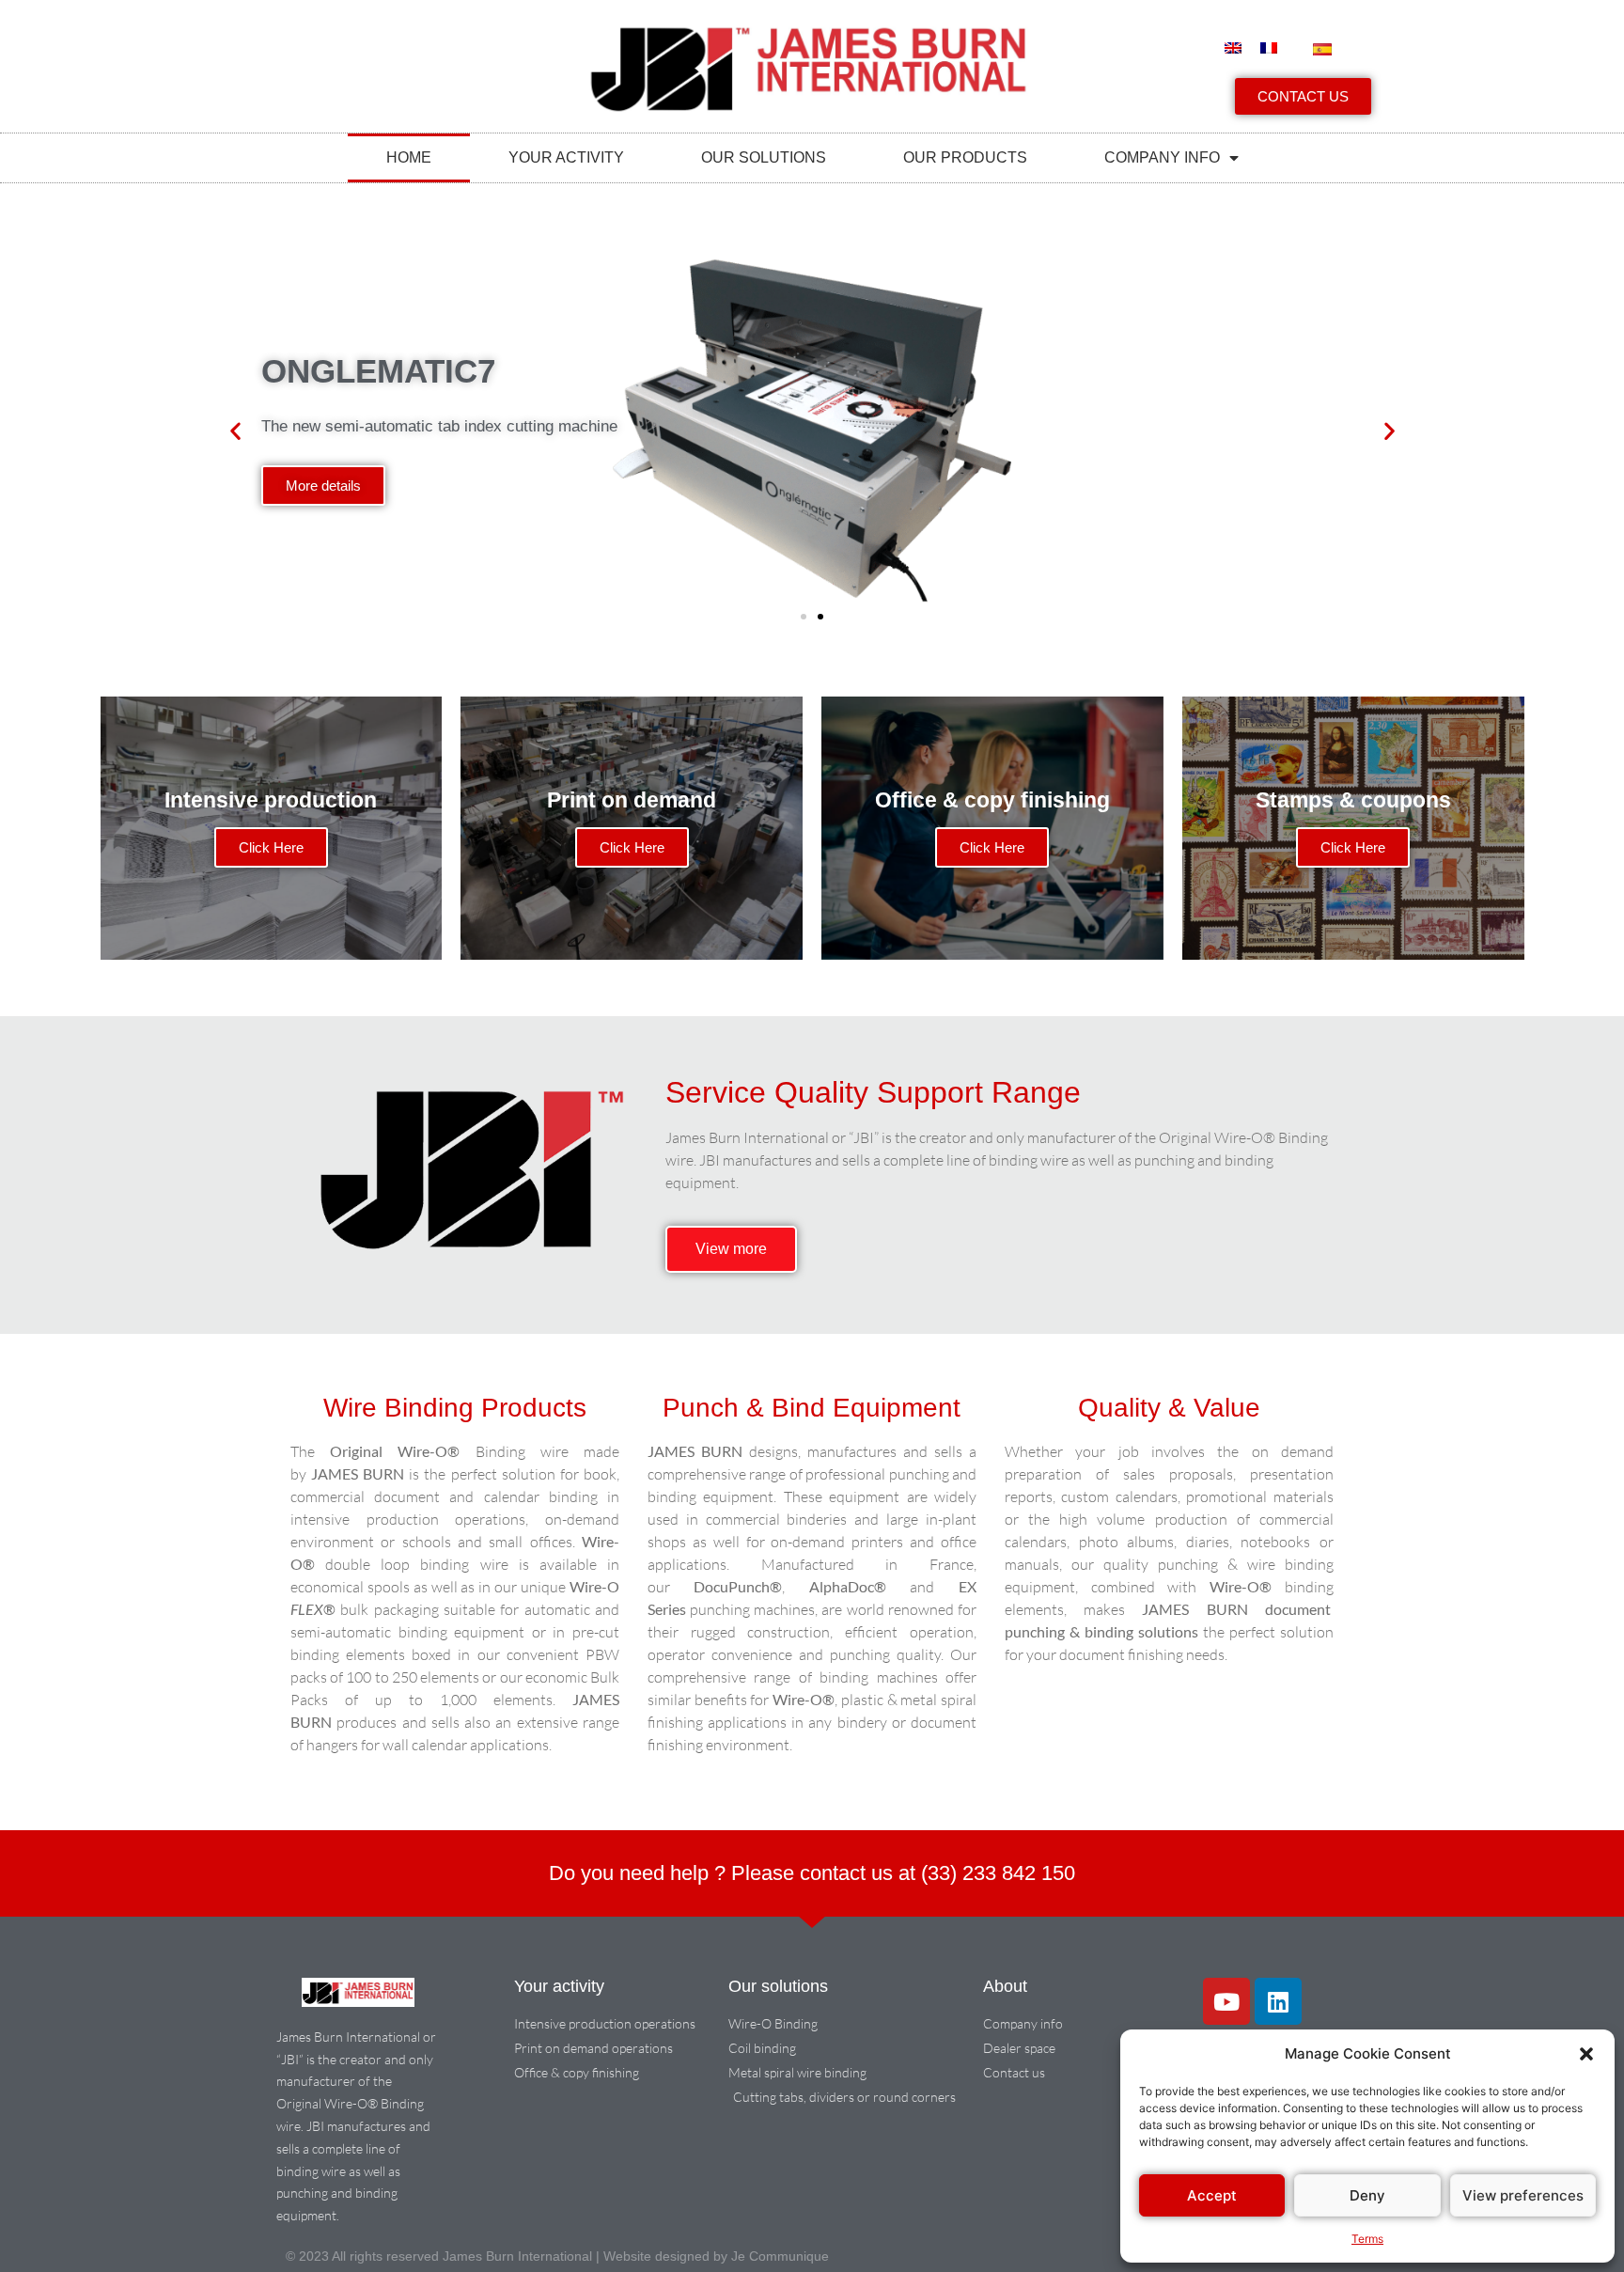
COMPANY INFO (1162, 157)
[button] (1586, 2054)
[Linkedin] (1278, 2001)
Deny (1367, 2195)
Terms (1367, 2239)
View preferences (1523, 2195)
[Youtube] (1226, 2001)
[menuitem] (1233, 48)
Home (409, 157)
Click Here (271, 847)
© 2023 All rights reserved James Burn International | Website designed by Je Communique (557, 2256)
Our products (965, 157)
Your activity (566, 157)
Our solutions (764, 157)
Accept (1212, 2195)
